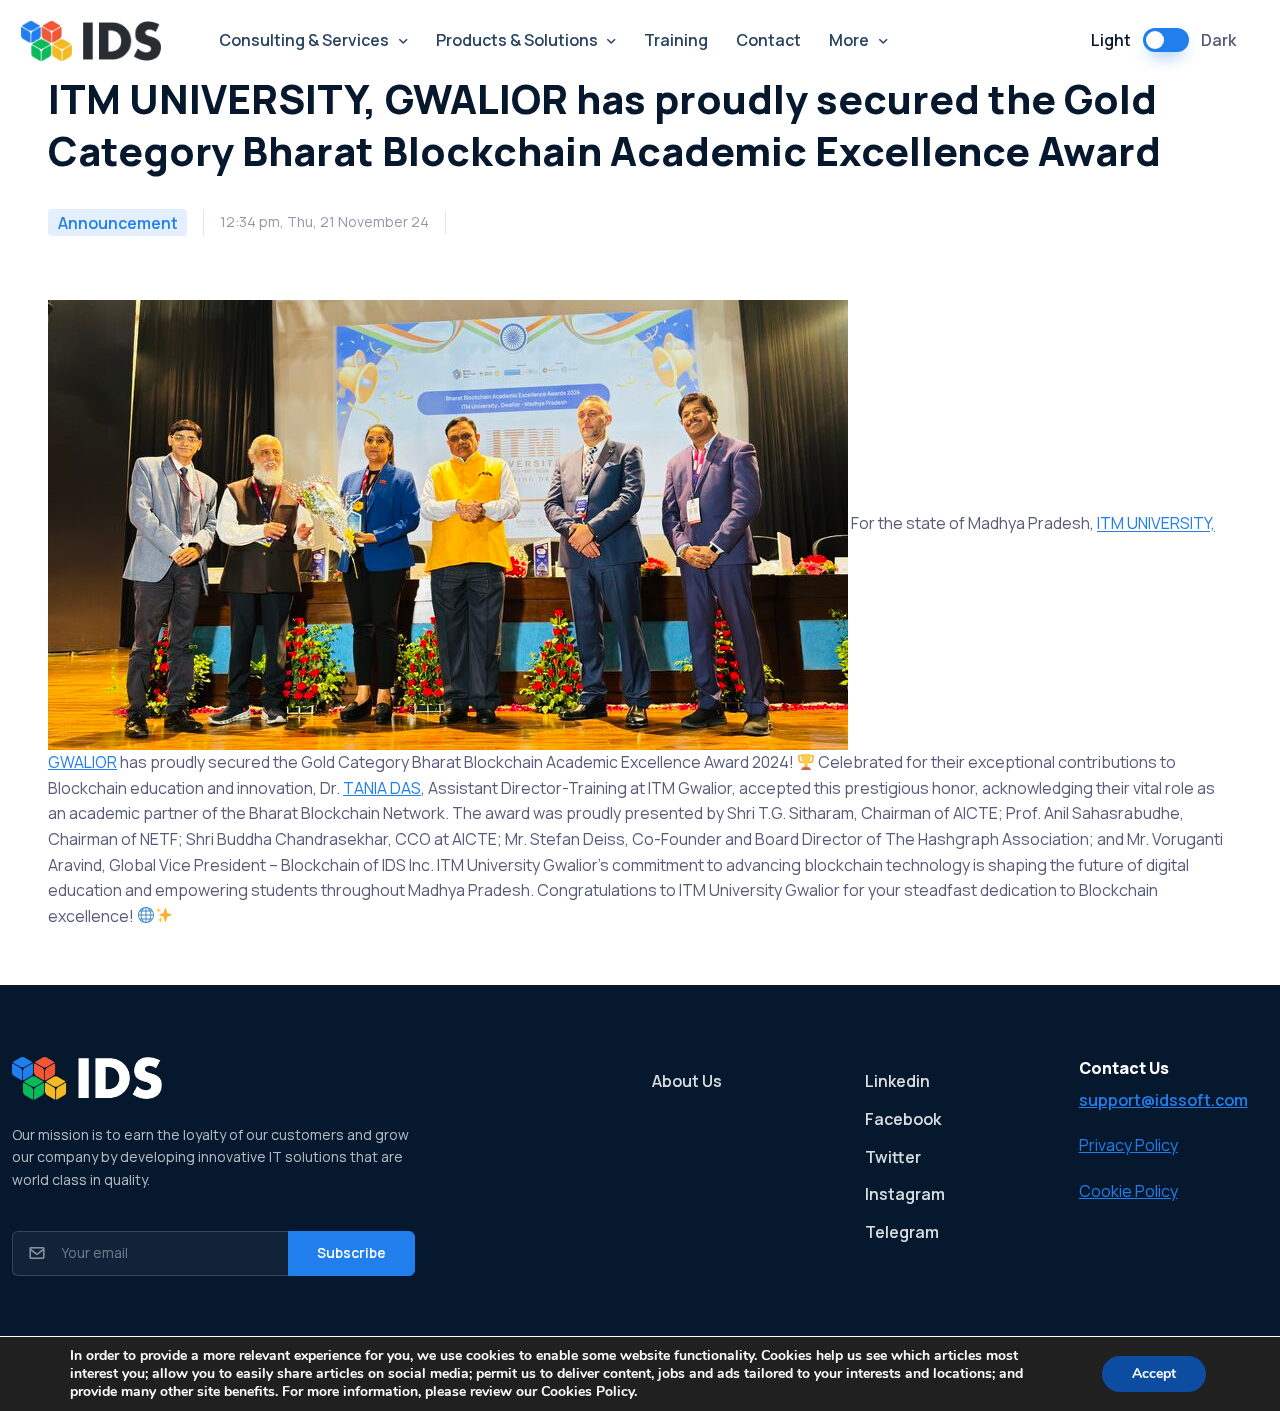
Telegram (902, 1232)
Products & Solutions (517, 40)
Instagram (905, 1194)
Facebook (903, 1119)
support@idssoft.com (1163, 1100)
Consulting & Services (304, 40)
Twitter (893, 1157)
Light (1111, 40)
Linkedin (897, 1081)
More (849, 40)
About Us (687, 1081)
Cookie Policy (1128, 1191)
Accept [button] (1154, 1373)
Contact (768, 40)
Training (676, 40)
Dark (1218, 40)
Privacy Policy (1128, 1145)
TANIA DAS (382, 788)
